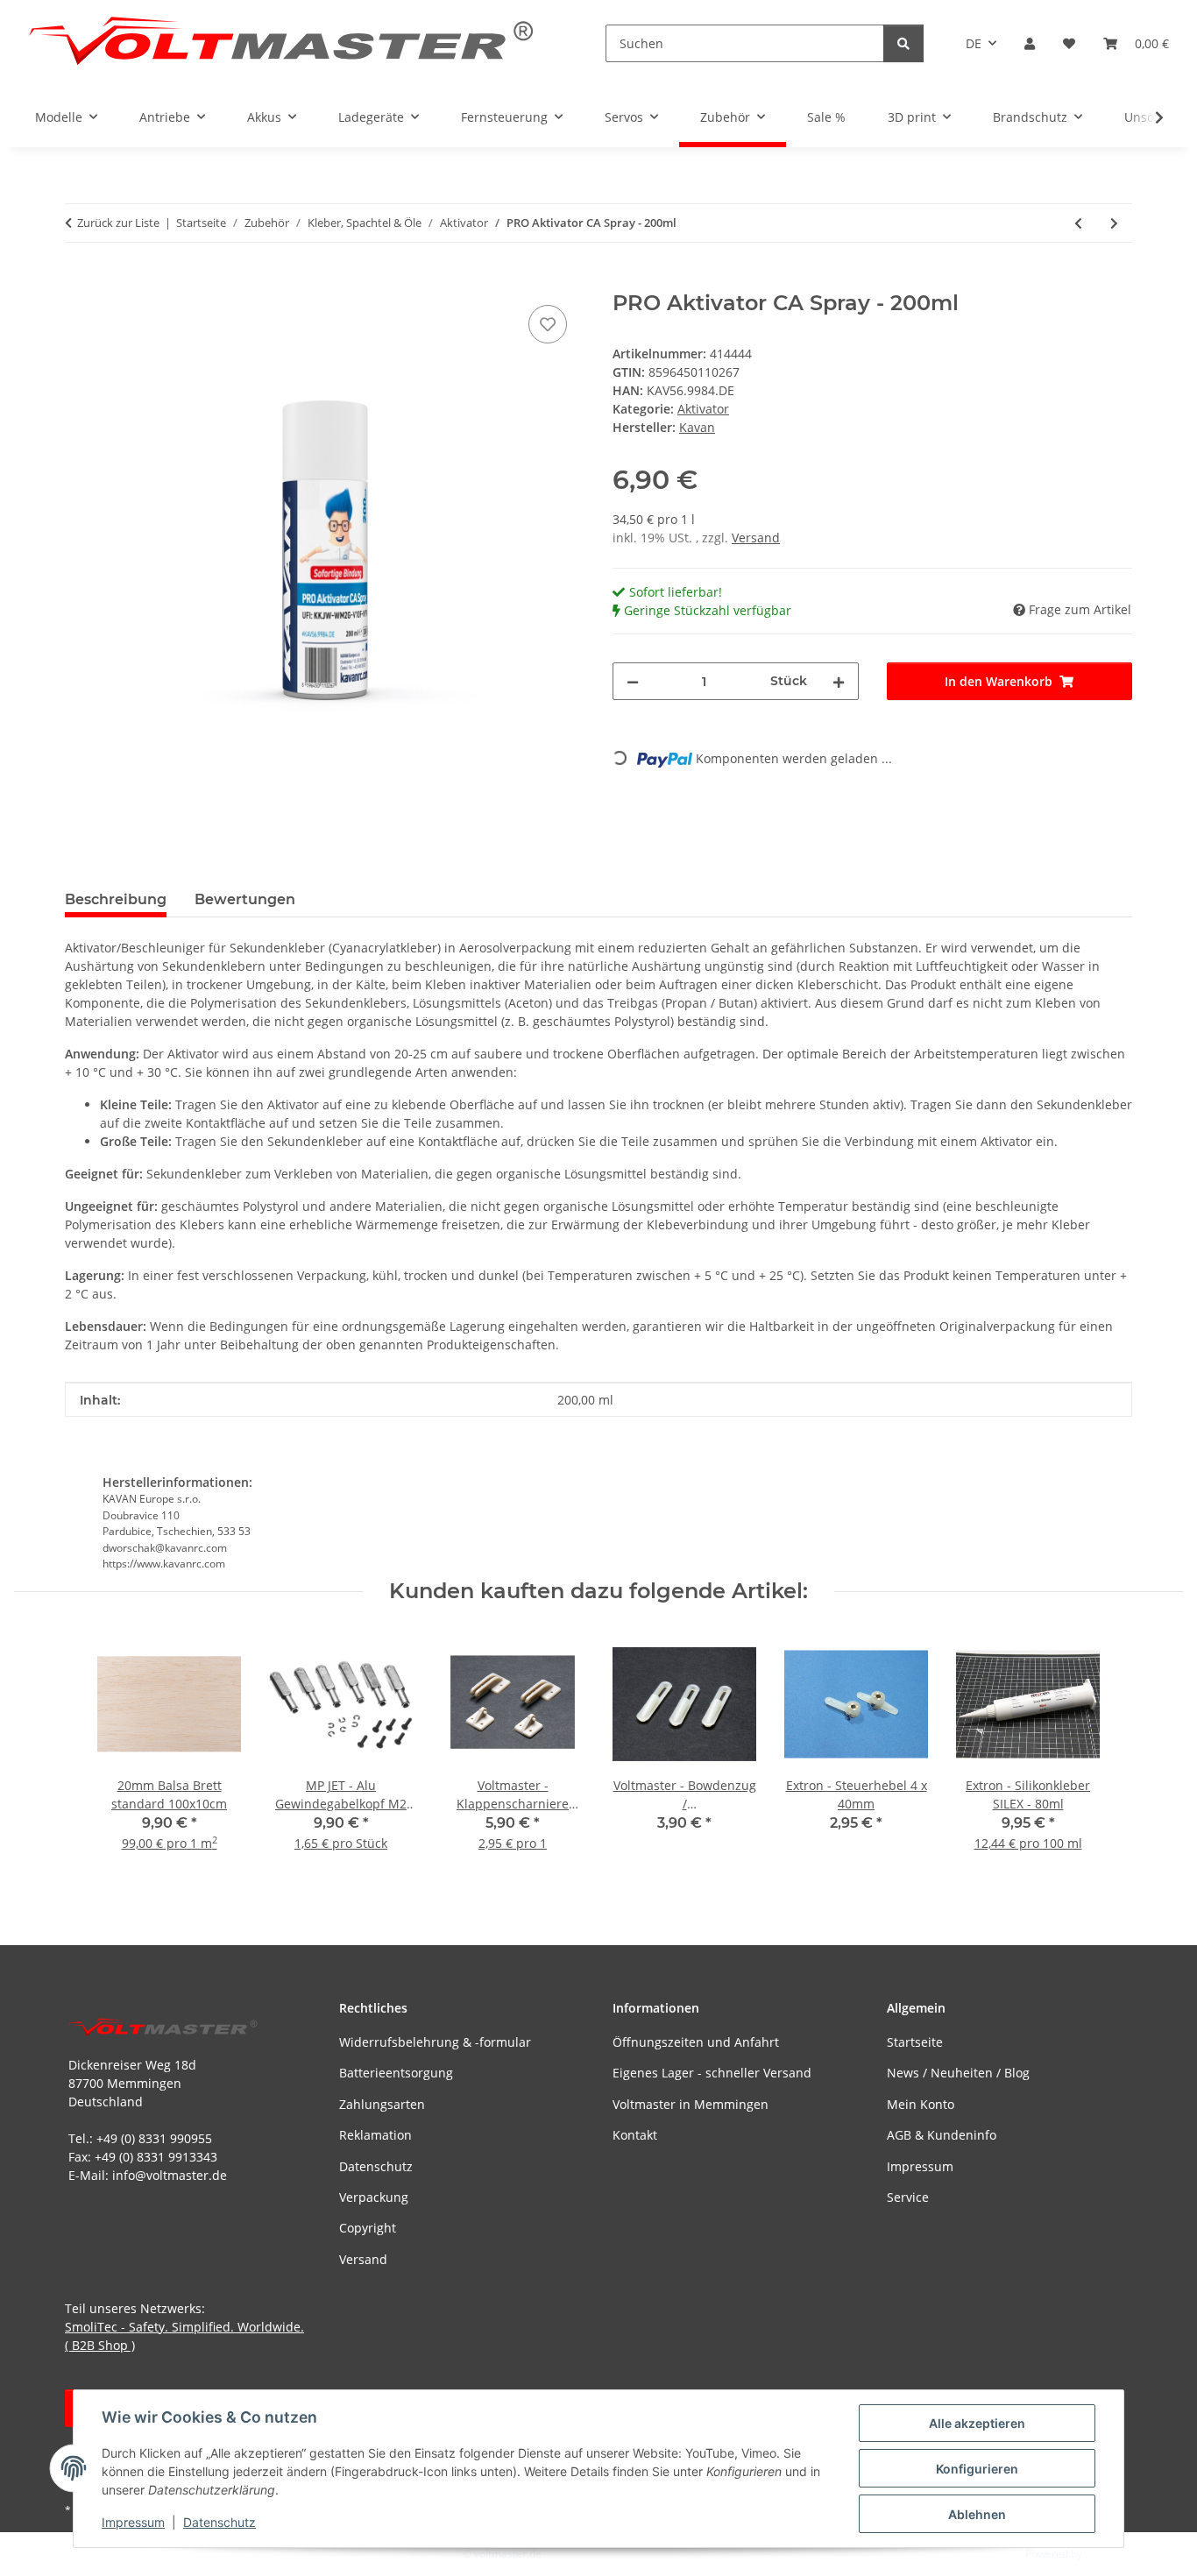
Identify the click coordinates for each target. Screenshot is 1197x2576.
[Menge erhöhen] (839, 681)
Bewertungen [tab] (245, 899)
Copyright (368, 2228)
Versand (756, 538)
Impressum (133, 2522)
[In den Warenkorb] (79, 281)
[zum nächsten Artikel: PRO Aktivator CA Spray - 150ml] (1114, 223)
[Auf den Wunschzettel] (548, 324)
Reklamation (375, 2135)
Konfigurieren (977, 2469)
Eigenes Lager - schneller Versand (712, 2073)
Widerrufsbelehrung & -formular (435, 2042)
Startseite (915, 2042)
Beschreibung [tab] (116, 899)
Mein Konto (921, 2104)
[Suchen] (903, 43)
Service (908, 2197)
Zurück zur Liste (118, 223)
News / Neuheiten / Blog (958, 2073)
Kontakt (635, 2135)
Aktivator (703, 409)
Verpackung (374, 2197)
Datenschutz (220, 2522)
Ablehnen (977, 2514)
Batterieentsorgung (396, 2073)
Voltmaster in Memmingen (691, 2104)
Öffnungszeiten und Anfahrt (696, 2042)
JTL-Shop (1106, 2554)
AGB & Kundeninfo (942, 2135)
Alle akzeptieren (977, 2423)
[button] (1030, 43)
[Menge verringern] (633, 681)
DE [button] (974, 43)
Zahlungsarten (382, 2104)
